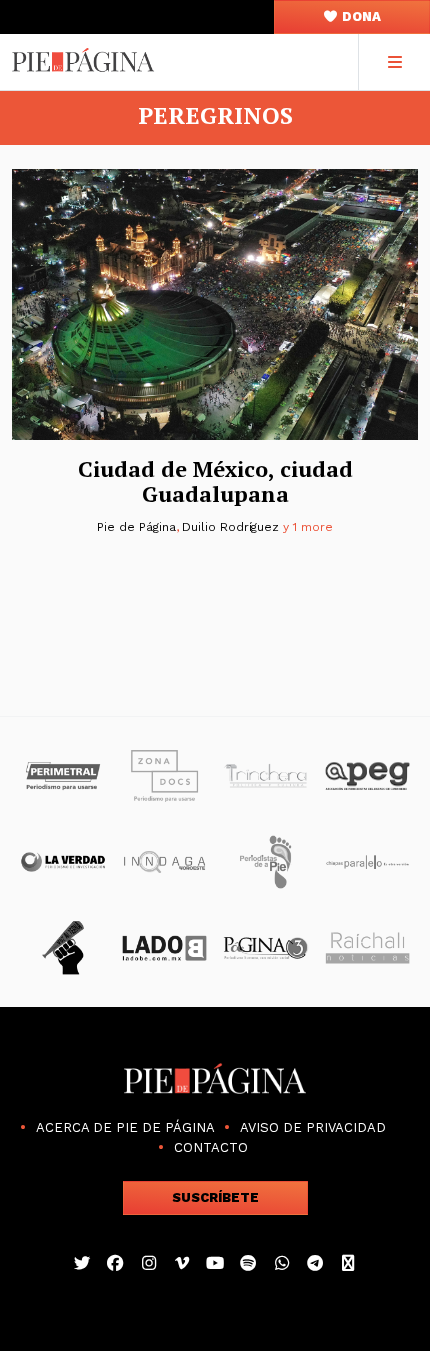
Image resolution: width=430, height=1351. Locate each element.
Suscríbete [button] (215, 1197)
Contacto (211, 1147)
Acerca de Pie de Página (125, 1127)
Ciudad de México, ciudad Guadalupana (215, 481)
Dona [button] (360, 16)
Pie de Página (136, 527)
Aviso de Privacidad (313, 1127)
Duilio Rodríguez (230, 527)
